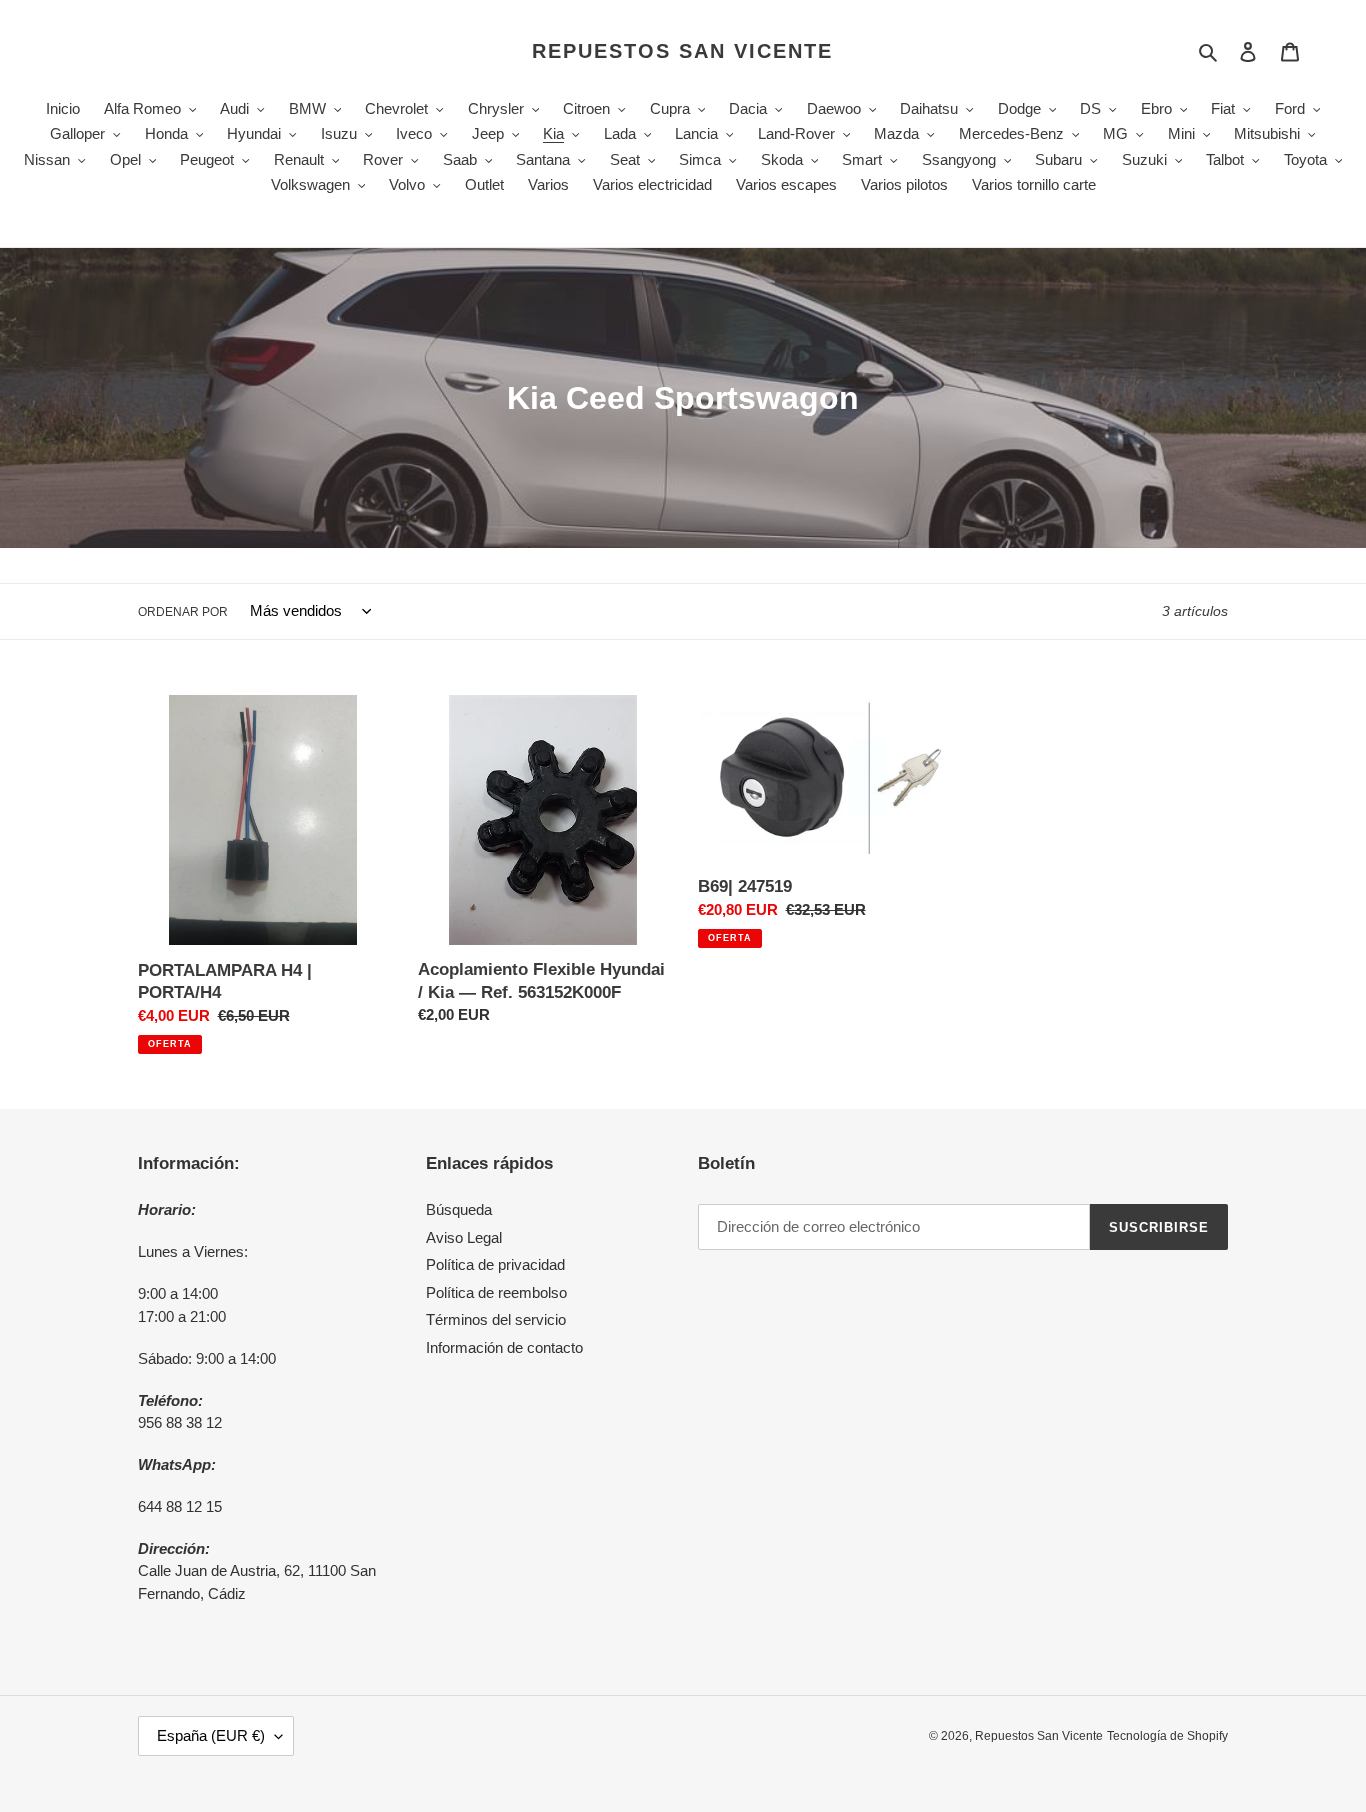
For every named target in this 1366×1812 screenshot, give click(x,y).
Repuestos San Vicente (682, 51)
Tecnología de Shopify (1167, 1736)
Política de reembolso (496, 1292)
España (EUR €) (211, 1735)
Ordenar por (183, 612)
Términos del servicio (496, 1319)
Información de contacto (504, 1347)
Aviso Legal (464, 1237)
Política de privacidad (495, 1264)
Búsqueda (459, 1209)
